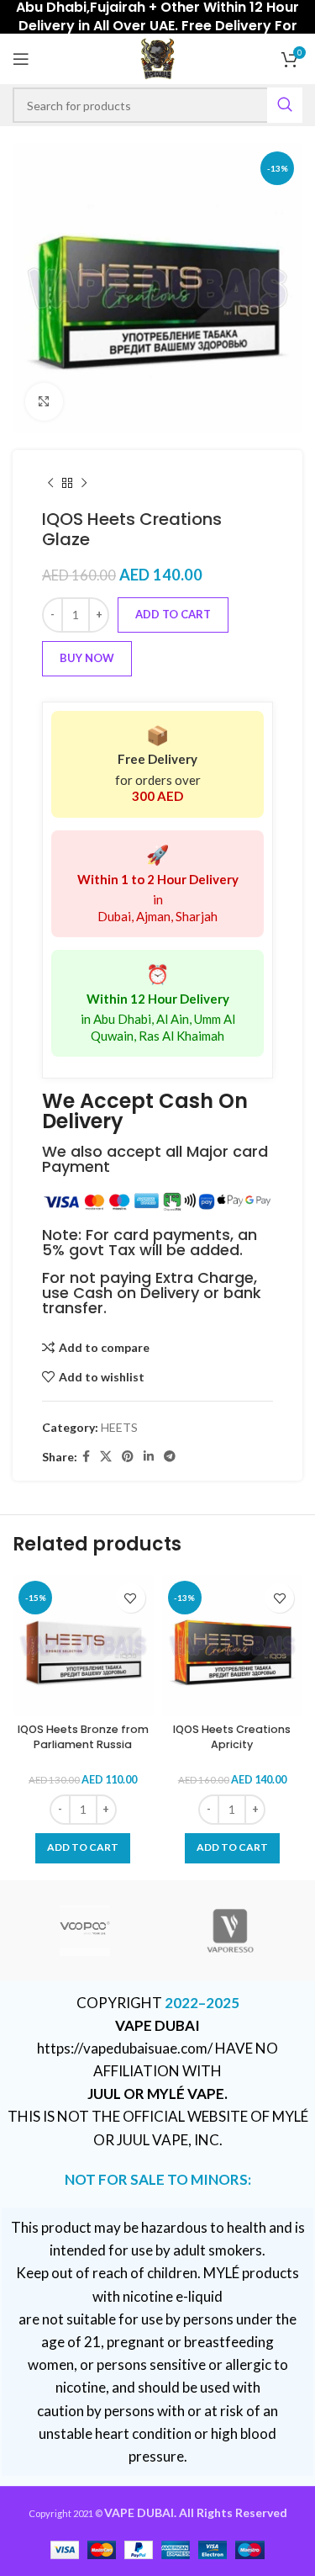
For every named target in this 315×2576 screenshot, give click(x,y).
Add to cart (173, 614)
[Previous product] (50, 484)
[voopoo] (85, 1931)
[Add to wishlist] (131, 1598)
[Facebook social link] (86, 1457)
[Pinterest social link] (128, 1457)
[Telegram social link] (170, 1457)
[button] (83, 1848)
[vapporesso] (230, 1931)
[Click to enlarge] (44, 402)
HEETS (119, 1427)
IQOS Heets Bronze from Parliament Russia (83, 1737)
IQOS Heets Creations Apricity (232, 1737)
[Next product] (84, 484)
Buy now (87, 658)
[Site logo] (157, 58)
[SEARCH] (285, 105)
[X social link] (106, 1457)
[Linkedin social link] (149, 1457)
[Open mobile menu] (21, 59)
